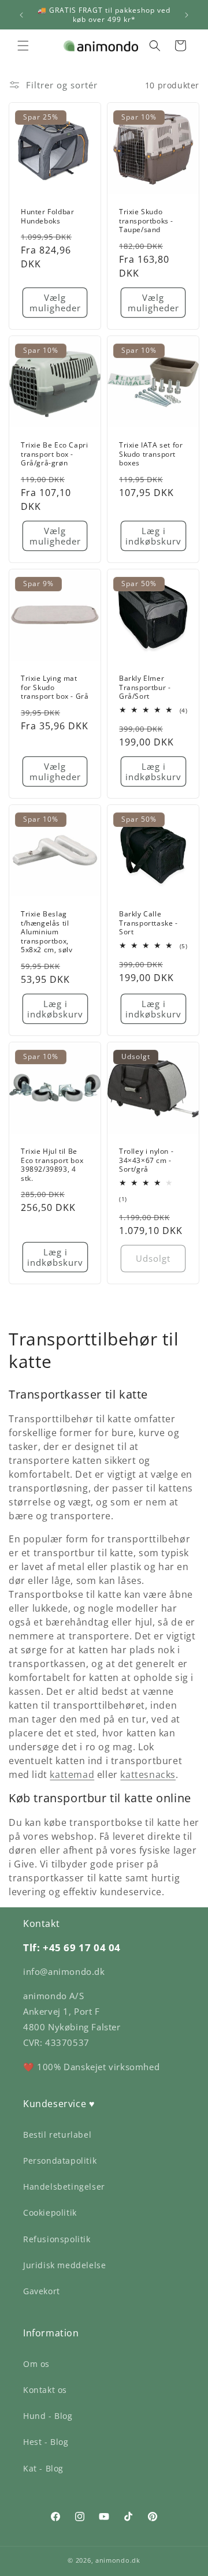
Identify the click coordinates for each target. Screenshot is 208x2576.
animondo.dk (118, 2560)
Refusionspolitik (57, 2239)
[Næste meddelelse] (187, 15)
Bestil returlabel (57, 2135)
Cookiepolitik (50, 2212)
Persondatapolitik (60, 2161)
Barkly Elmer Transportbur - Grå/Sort (145, 687)
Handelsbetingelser (64, 2187)
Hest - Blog (46, 2442)
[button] (23, 46)
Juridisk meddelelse (64, 2265)
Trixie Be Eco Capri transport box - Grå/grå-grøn (54, 454)
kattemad (72, 1775)
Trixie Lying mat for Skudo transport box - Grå (55, 687)
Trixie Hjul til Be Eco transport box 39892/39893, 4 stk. (52, 1165)
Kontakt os (45, 2390)
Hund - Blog (48, 2416)
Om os (36, 2364)
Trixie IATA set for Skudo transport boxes (151, 454)
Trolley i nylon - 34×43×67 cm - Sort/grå (146, 1160)
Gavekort (42, 2291)
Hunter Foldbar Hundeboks (47, 216)
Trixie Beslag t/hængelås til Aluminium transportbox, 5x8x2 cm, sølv (47, 932)
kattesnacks (148, 1775)
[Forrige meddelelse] (21, 15)
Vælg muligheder (55, 303)
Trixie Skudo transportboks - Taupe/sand (146, 221)
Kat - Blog (43, 2468)
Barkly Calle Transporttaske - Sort (148, 923)
